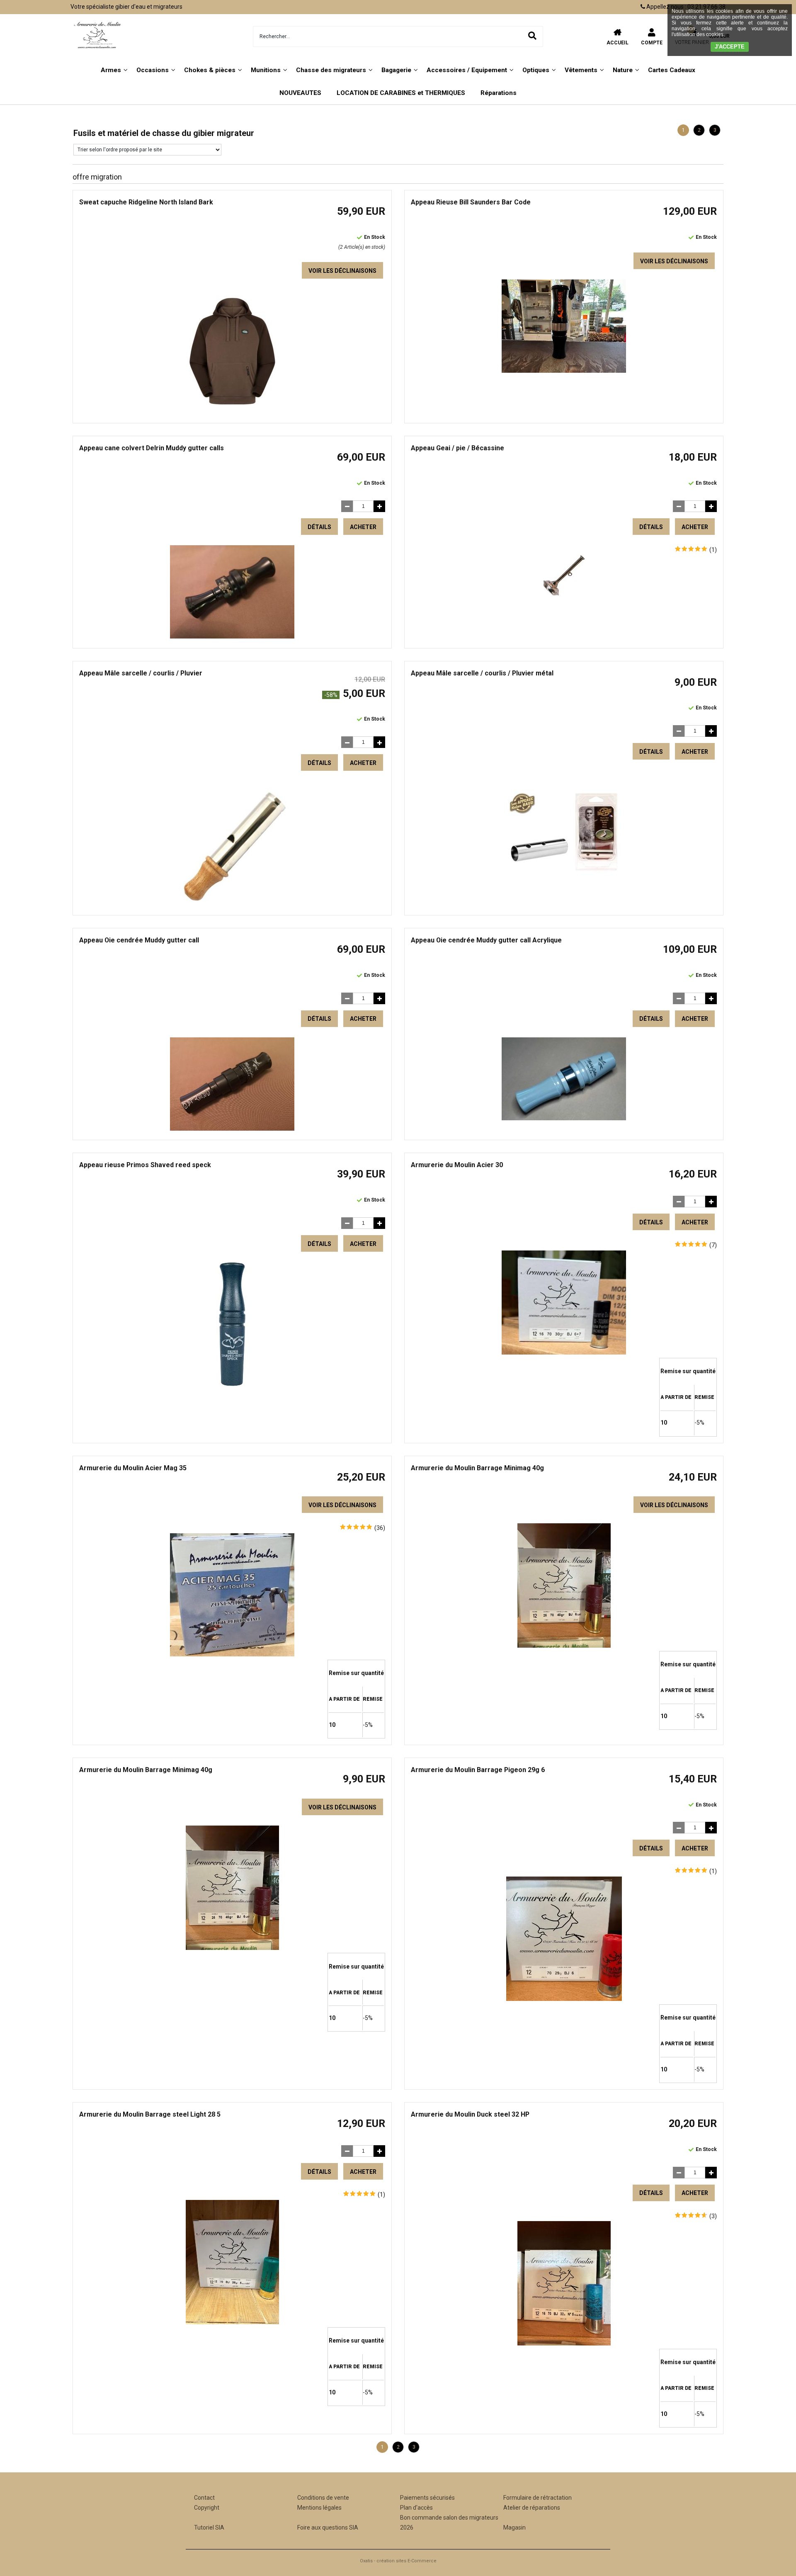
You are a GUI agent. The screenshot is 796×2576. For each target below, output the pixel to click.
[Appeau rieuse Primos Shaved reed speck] (232, 1384)
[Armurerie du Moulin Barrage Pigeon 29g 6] (564, 1999)
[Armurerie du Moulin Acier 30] (564, 1352)
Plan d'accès (416, 2508)
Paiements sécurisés (427, 2498)
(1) (713, 550)
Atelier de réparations (532, 2508)
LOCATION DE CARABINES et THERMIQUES (401, 93)
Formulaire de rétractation (538, 2498)
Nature (623, 70)
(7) (713, 1245)
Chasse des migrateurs (331, 70)
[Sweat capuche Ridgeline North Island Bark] (232, 411)
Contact (204, 2498)
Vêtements (581, 70)
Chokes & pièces (210, 70)
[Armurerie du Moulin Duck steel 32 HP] (564, 2343)
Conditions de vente (323, 2498)
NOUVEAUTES (300, 93)
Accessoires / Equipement (467, 70)
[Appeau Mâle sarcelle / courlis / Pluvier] (232, 903)
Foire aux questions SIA (328, 2527)
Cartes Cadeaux (672, 70)
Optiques (536, 70)
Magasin (514, 2527)
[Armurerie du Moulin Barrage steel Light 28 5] (232, 2322)
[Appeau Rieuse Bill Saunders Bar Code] (564, 371)
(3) (713, 2216)
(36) (380, 1528)
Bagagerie (396, 70)
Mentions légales (319, 2508)
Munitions (266, 70)
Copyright (207, 2508)
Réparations (499, 93)
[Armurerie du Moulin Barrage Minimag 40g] (564, 1646)
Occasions (153, 70)
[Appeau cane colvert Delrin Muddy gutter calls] (232, 636)
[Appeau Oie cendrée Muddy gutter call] (232, 1129)
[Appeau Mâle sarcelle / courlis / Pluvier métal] (564, 892)
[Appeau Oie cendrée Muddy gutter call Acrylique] (564, 1118)
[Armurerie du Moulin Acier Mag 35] (232, 1654)
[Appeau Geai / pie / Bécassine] (564, 593)
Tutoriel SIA (209, 2527)
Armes (111, 70)
